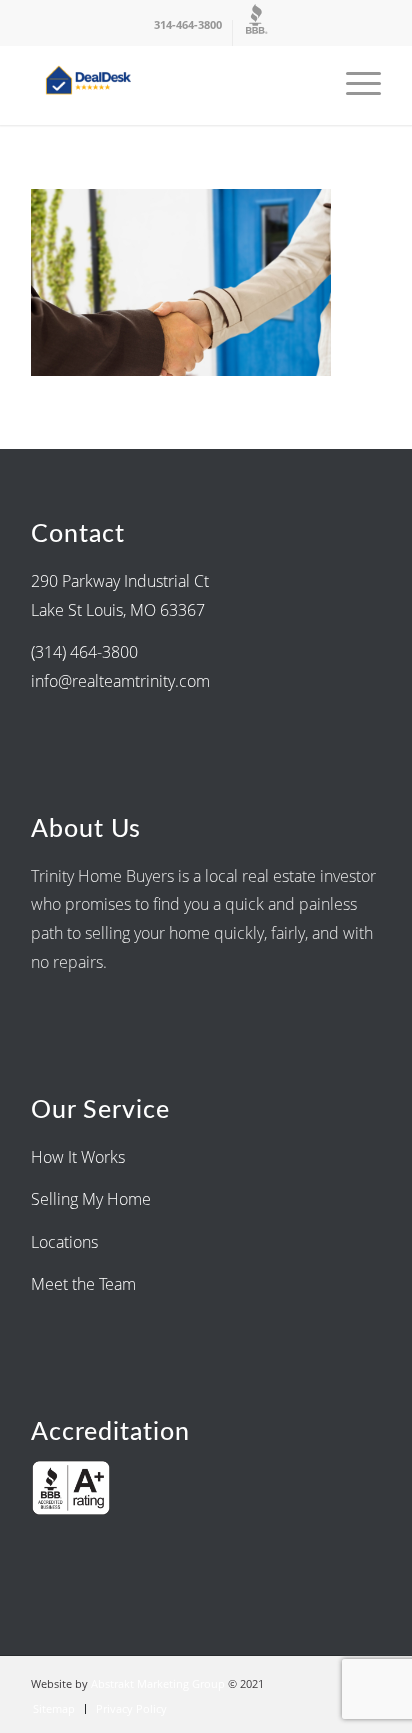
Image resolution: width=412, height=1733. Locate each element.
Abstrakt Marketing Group (158, 1683)
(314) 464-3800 (84, 652)
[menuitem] (188, 33)
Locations (66, 1242)
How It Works (78, 1157)
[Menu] (353, 85)
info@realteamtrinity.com (120, 681)
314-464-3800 (188, 24)
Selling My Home (91, 1199)
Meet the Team (83, 1284)
